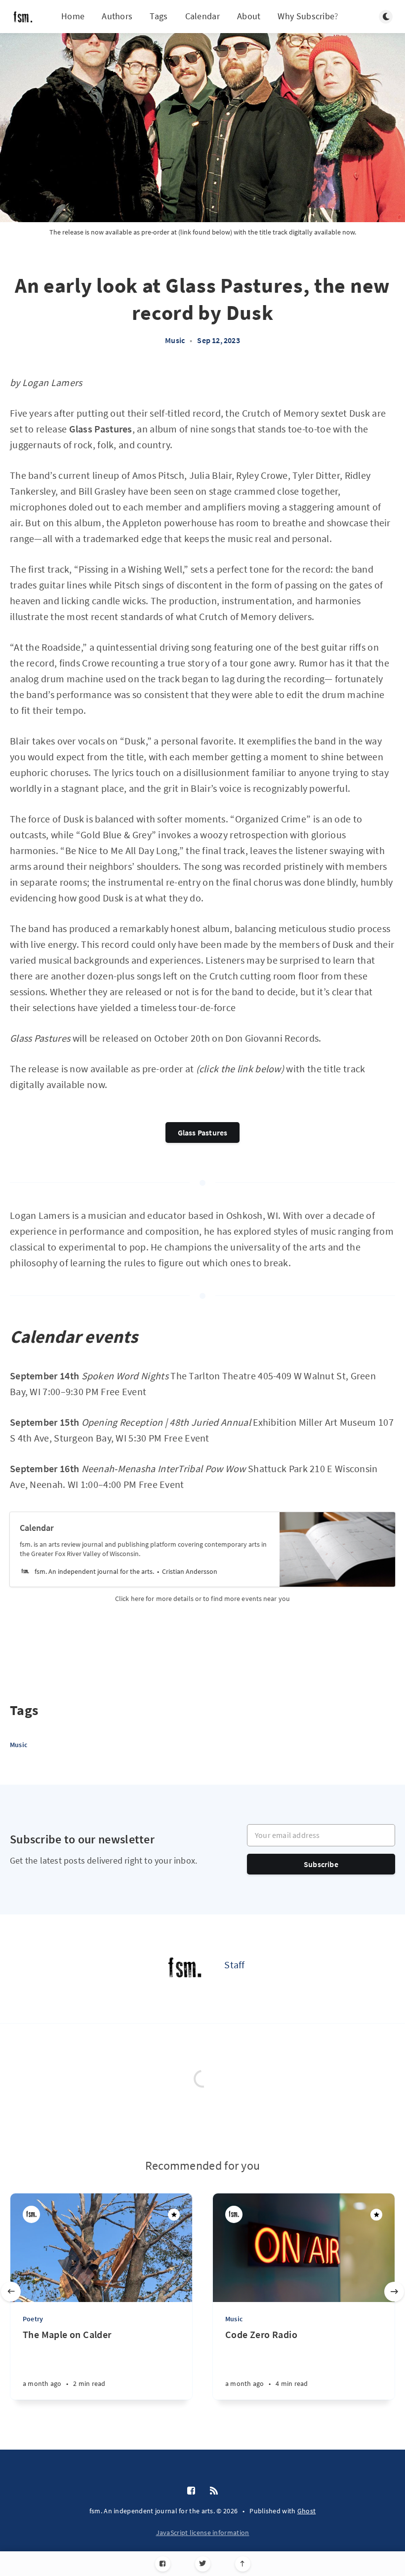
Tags (159, 16)
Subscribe (321, 1864)
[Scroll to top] (243, 2564)
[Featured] (174, 2215)
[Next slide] (394, 2292)
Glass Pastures (203, 1132)
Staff (235, 1965)
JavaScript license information (203, 2533)
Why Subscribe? (308, 16)
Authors (117, 16)
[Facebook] (163, 2564)
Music (175, 340)
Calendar (202, 16)
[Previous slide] (11, 2292)
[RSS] (214, 2491)
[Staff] (185, 1969)
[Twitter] (203, 2564)
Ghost (307, 2511)
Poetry (33, 2319)
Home (73, 16)
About (249, 16)
